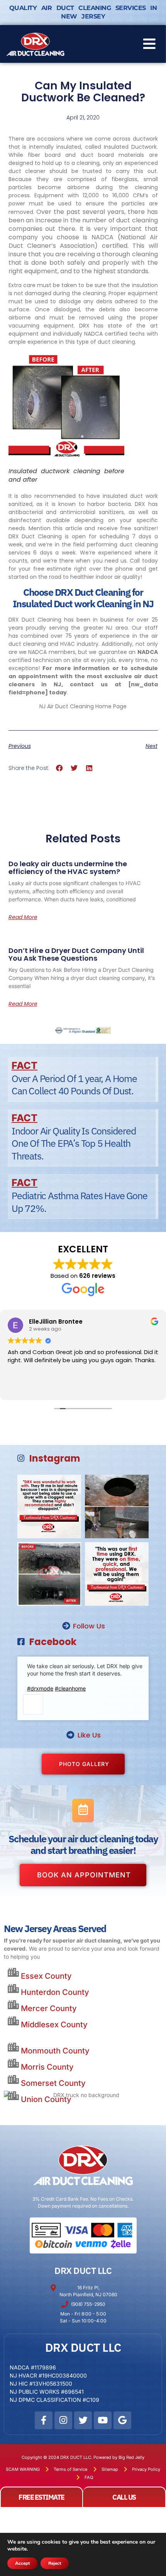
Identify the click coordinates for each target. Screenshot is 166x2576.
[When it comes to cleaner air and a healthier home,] (117, 1574)
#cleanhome (70, 1688)
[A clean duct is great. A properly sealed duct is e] (117, 1506)
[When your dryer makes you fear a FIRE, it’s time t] (49, 1506)
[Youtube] (103, 2420)
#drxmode (40, 1688)
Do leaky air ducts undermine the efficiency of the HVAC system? (68, 868)
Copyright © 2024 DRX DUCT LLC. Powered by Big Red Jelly (83, 2457)
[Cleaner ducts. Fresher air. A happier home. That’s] (49, 1574)
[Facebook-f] (44, 2420)
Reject (55, 2563)
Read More (23, 917)
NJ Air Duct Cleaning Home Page (83, 706)
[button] (149, 44)
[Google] (122, 2420)
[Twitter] (83, 2420)
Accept (22, 2563)
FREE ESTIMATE (41, 2497)
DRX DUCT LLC (83, 2270)
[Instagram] (63, 2420)
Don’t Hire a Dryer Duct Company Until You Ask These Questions (76, 954)
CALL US (124, 2497)
